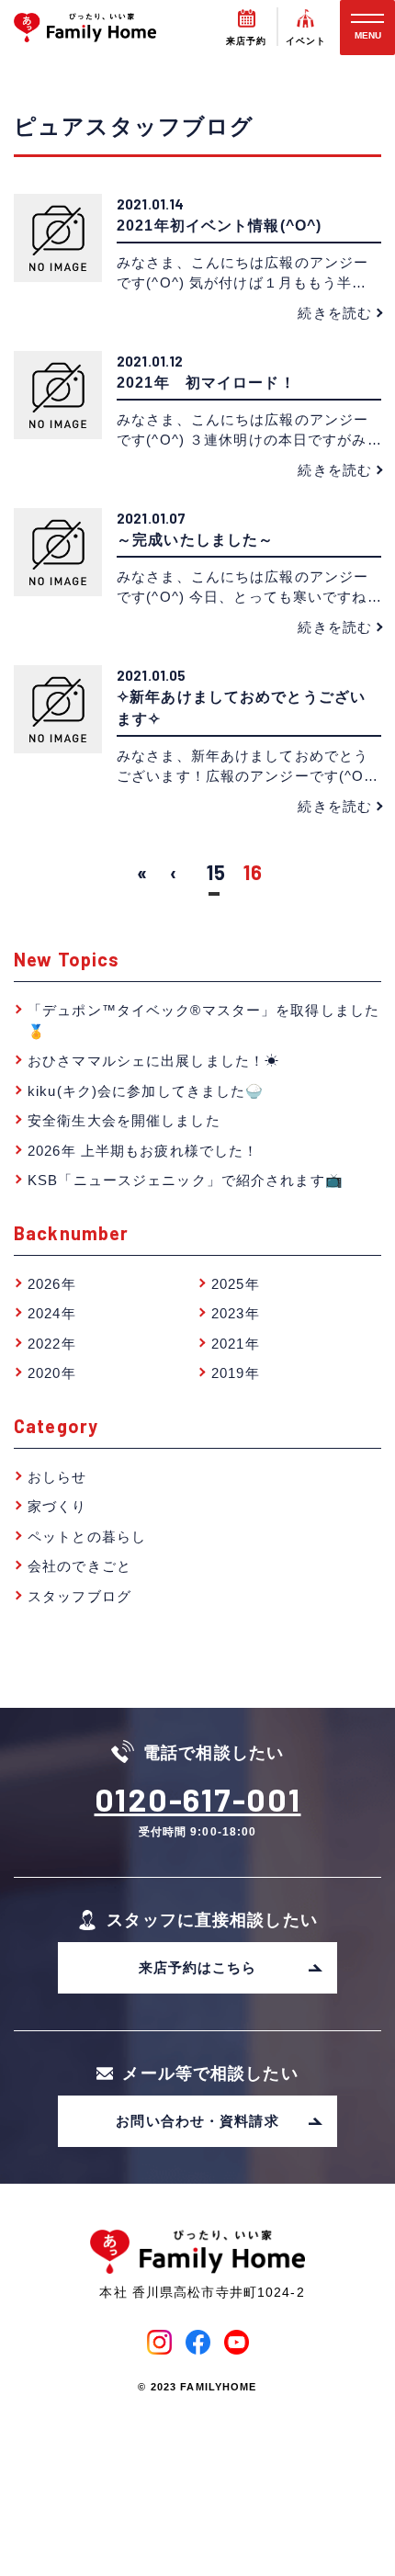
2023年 (236, 1313)
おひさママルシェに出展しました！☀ (153, 1061)
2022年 (52, 1344)
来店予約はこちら (198, 1967)
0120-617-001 (198, 1799)
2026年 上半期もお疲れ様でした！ (143, 1151)
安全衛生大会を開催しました (124, 1120)
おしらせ (57, 1477)
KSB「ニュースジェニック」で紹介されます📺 (186, 1180)
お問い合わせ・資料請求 (197, 2121)
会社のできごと (79, 1566)
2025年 (236, 1284)
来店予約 (247, 41)
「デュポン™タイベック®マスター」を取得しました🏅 (203, 1021)
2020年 (52, 1373)
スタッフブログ (79, 1596)
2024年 (52, 1313)
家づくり (57, 1506)
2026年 (52, 1284)
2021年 (236, 1344)
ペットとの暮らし (87, 1537)
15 (216, 872)
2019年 (236, 1373)
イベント (306, 41)
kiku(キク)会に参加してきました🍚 (146, 1091)
